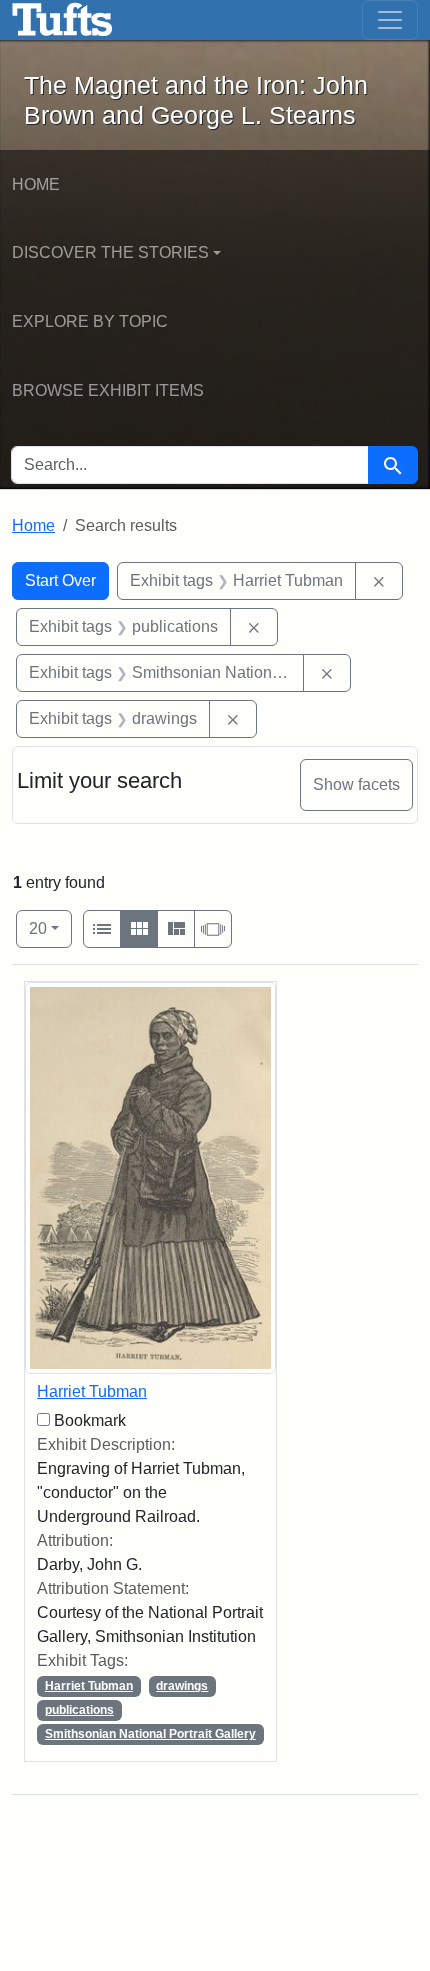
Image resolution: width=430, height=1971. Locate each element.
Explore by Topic (90, 321)
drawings (182, 1686)
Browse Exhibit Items (108, 390)
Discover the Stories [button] (110, 252)
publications (79, 1710)
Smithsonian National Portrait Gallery (150, 1734)
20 (50, 928)
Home (36, 184)
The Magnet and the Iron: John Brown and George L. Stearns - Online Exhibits (62, 20)
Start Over (60, 580)
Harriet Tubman (92, 1391)
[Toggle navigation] (390, 20)
